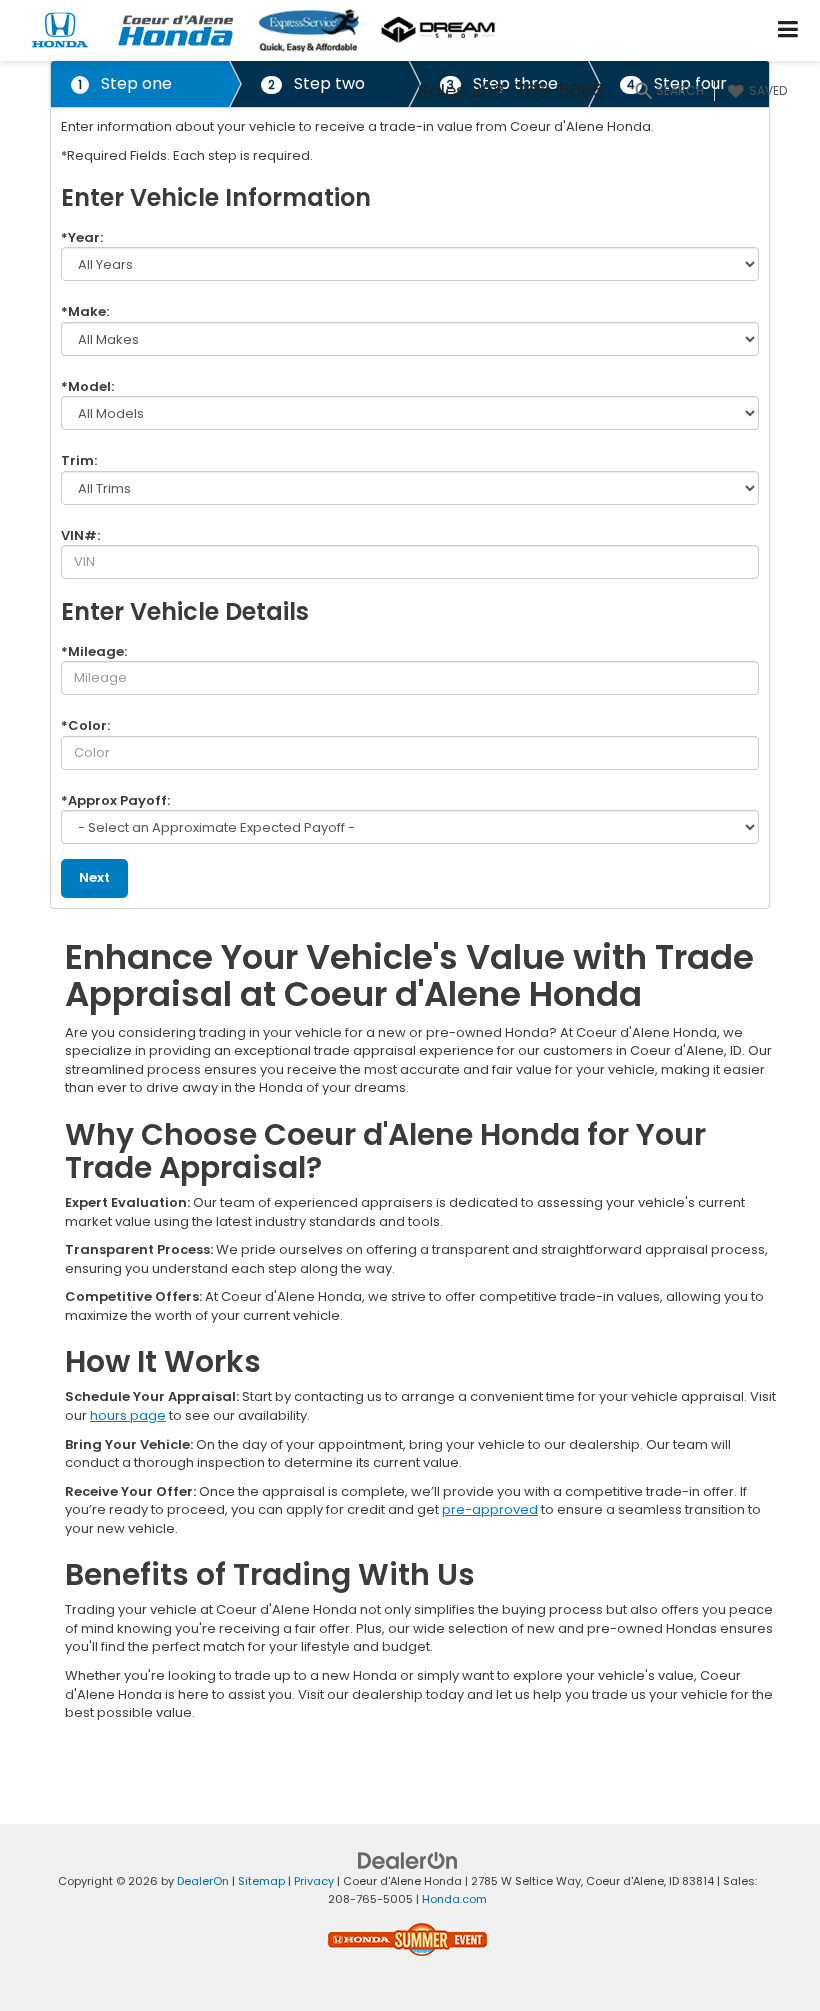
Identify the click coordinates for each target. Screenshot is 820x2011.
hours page (128, 1415)
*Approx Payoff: (115, 800)
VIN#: (80, 535)
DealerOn (203, 1881)
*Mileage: (94, 651)
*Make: (85, 311)
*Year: (82, 237)
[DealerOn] (408, 1859)
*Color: (85, 725)
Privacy (314, 1881)
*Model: (87, 386)
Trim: (79, 460)
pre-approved (490, 1509)
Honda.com (454, 1899)
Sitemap (261, 1881)
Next (94, 877)
